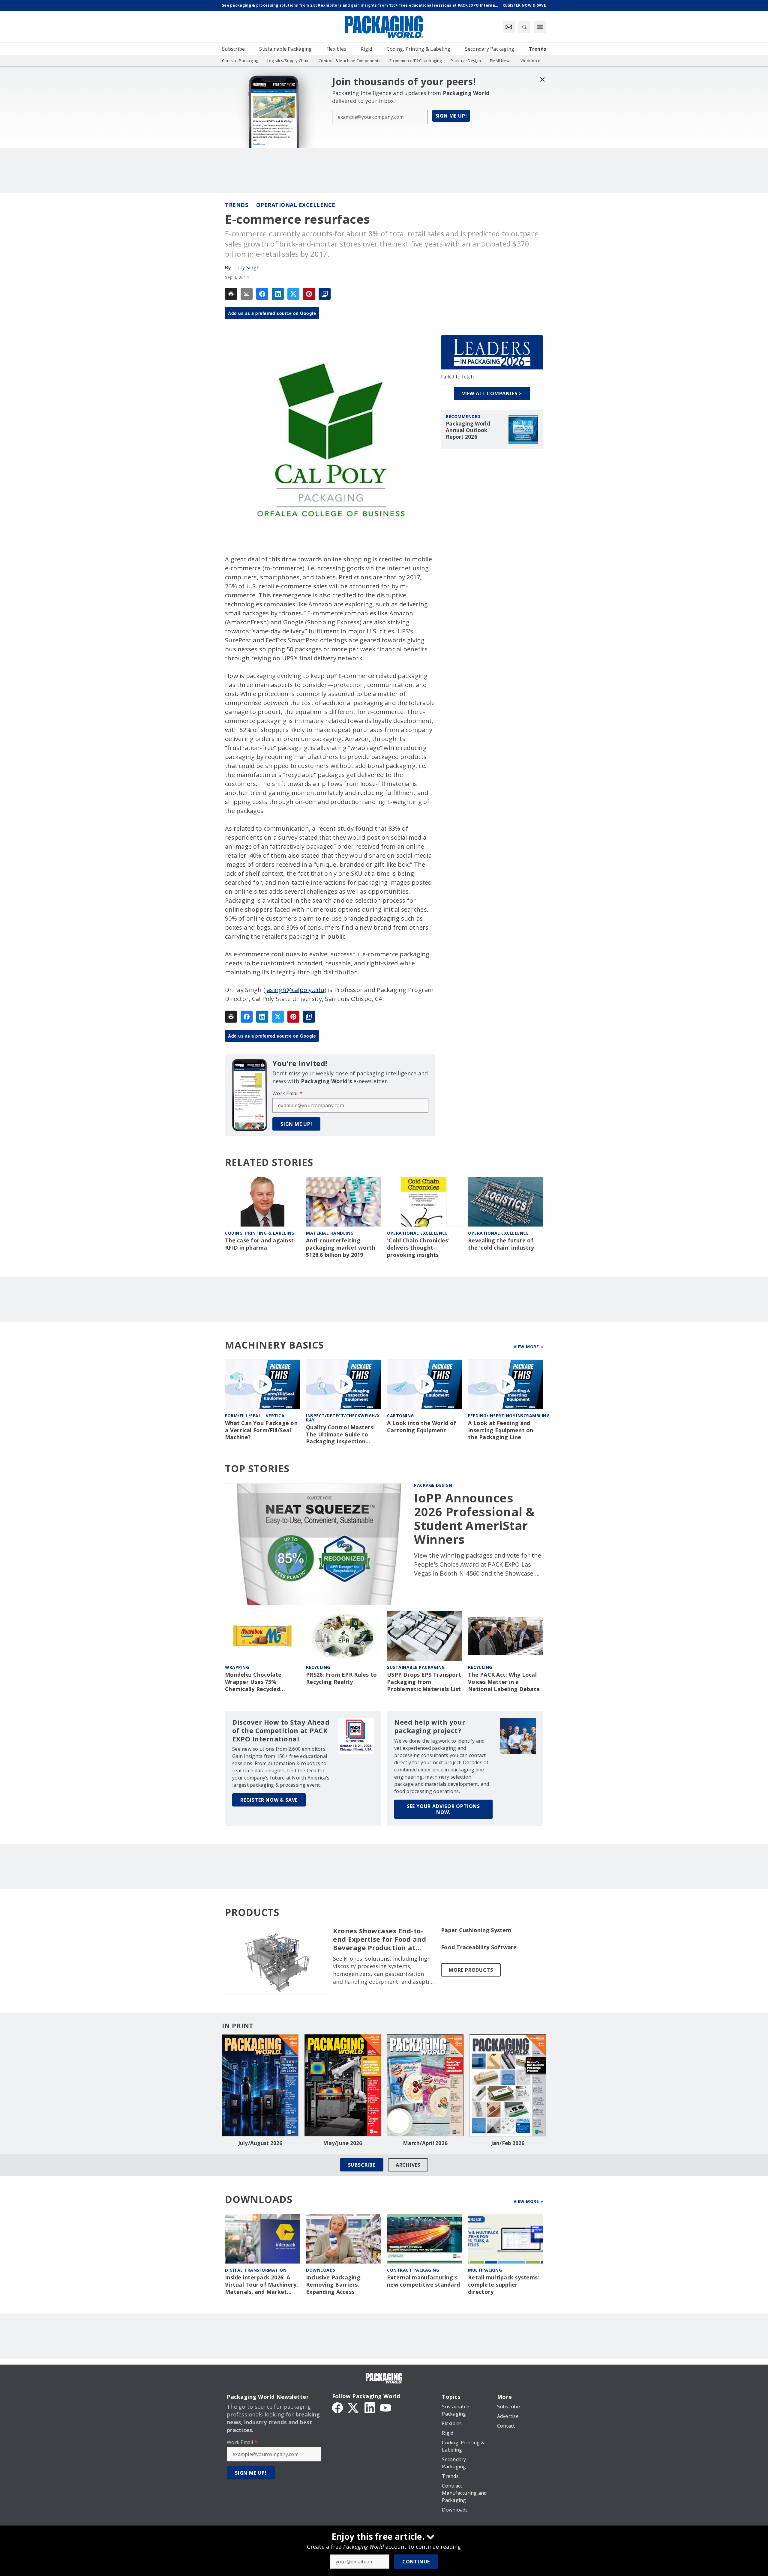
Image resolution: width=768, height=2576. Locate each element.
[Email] (247, 294)
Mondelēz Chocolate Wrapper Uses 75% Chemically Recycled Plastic (253, 1682)
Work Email (288, 1093)
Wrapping (237, 1667)
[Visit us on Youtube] (385, 2407)
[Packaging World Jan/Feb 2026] (508, 2085)
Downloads (321, 2270)
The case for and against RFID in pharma (259, 1244)
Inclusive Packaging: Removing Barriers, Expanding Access (334, 2285)
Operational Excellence (296, 205)
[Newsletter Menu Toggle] (509, 27)
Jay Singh (249, 267)
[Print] (231, 294)
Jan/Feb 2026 (508, 2143)
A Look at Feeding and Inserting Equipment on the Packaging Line (501, 1430)
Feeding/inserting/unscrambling (509, 1416)
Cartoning (400, 1416)
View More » (528, 1347)
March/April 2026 (425, 2143)
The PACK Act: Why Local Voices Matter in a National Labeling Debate (504, 1682)
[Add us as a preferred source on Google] (325, 294)
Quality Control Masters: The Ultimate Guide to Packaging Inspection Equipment (340, 1435)
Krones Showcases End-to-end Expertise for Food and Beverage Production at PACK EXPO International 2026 (379, 1939)
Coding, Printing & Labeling (260, 1233)
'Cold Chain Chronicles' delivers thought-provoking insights (418, 1248)
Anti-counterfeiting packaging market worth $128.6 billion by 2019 (341, 1248)
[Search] (524, 27)
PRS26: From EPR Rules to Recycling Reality (341, 1678)
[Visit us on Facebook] (337, 2407)
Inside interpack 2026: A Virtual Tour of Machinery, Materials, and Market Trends (262, 2285)
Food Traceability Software (479, 1947)
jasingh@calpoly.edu (295, 990)
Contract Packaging (413, 2270)
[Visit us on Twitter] (354, 2407)
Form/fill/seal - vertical (256, 1416)
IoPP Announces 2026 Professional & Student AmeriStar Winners (475, 1519)
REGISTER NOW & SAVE (269, 1800)
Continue (416, 2562)
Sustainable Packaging (416, 1667)
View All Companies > (492, 393)
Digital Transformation (256, 2270)
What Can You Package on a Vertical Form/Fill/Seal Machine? (261, 1430)
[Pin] (309, 294)
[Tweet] (293, 294)
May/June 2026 (343, 2143)
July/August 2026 (260, 2143)
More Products (471, 1970)
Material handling (330, 1233)
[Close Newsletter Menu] (542, 79)
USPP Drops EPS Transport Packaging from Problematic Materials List (424, 1682)
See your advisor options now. (443, 1809)
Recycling (318, 1667)
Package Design (433, 1485)
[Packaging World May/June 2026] (343, 2085)
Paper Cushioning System (476, 1930)
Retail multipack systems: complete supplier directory (504, 2285)
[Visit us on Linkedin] (370, 2407)
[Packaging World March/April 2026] (425, 2085)
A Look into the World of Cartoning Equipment (421, 1427)
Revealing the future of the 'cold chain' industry (501, 1244)
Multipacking (485, 2270)
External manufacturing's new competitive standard (423, 2281)
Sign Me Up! (451, 116)
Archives (408, 2165)
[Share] (262, 294)
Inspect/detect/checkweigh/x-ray (344, 1418)
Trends (237, 205)
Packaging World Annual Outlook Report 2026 (468, 430)
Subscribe (362, 2165)
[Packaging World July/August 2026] (260, 2085)
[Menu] (540, 27)
